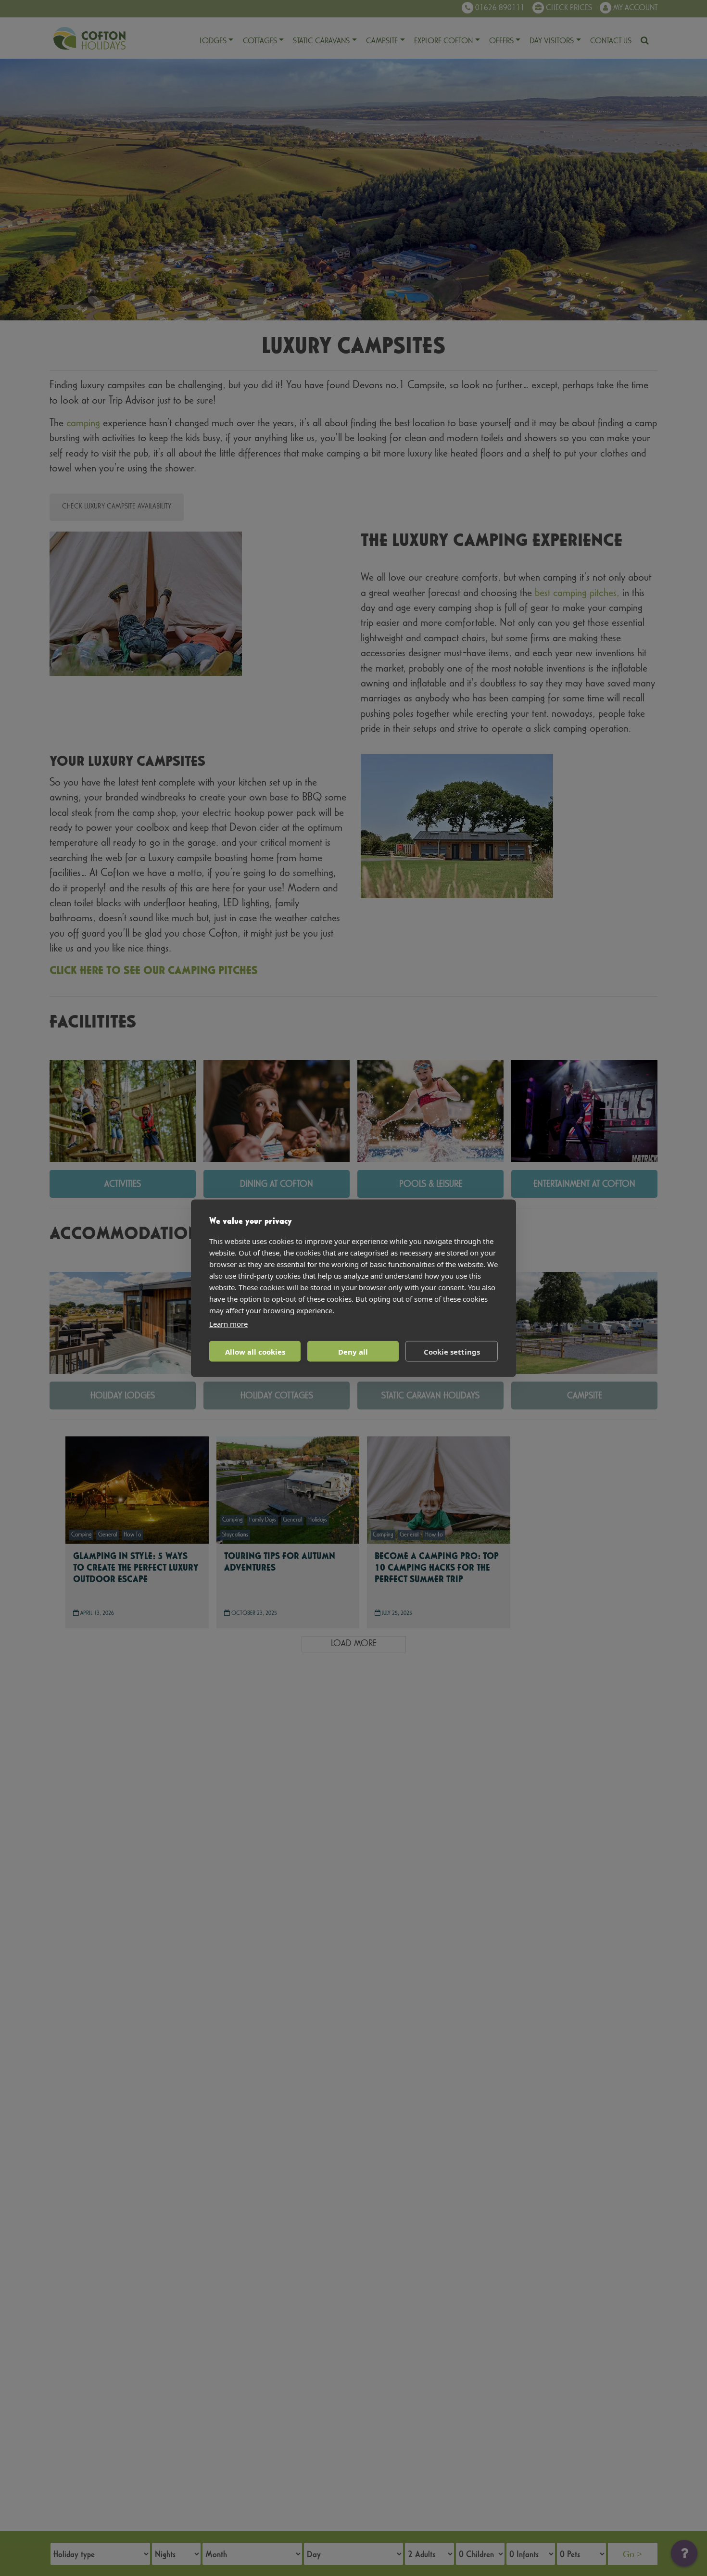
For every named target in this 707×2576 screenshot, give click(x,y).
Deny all (353, 1351)
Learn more (228, 1323)
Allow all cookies (255, 1351)
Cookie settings (452, 1351)
